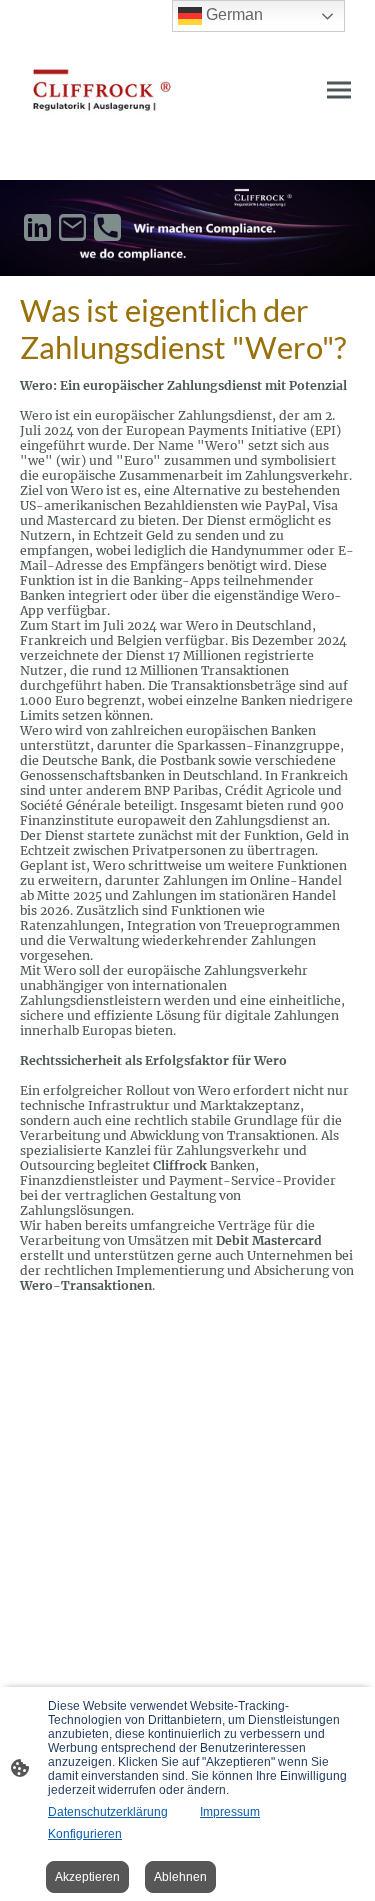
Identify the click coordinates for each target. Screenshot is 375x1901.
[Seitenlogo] (102, 90)
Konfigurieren (85, 1834)
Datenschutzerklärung (108, 1812)
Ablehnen (180, 1877)
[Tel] (107, 227)
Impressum (230, 1812)
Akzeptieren (87, 1877)
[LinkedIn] (37, 227)
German (232, 14)
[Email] (72, 227)
